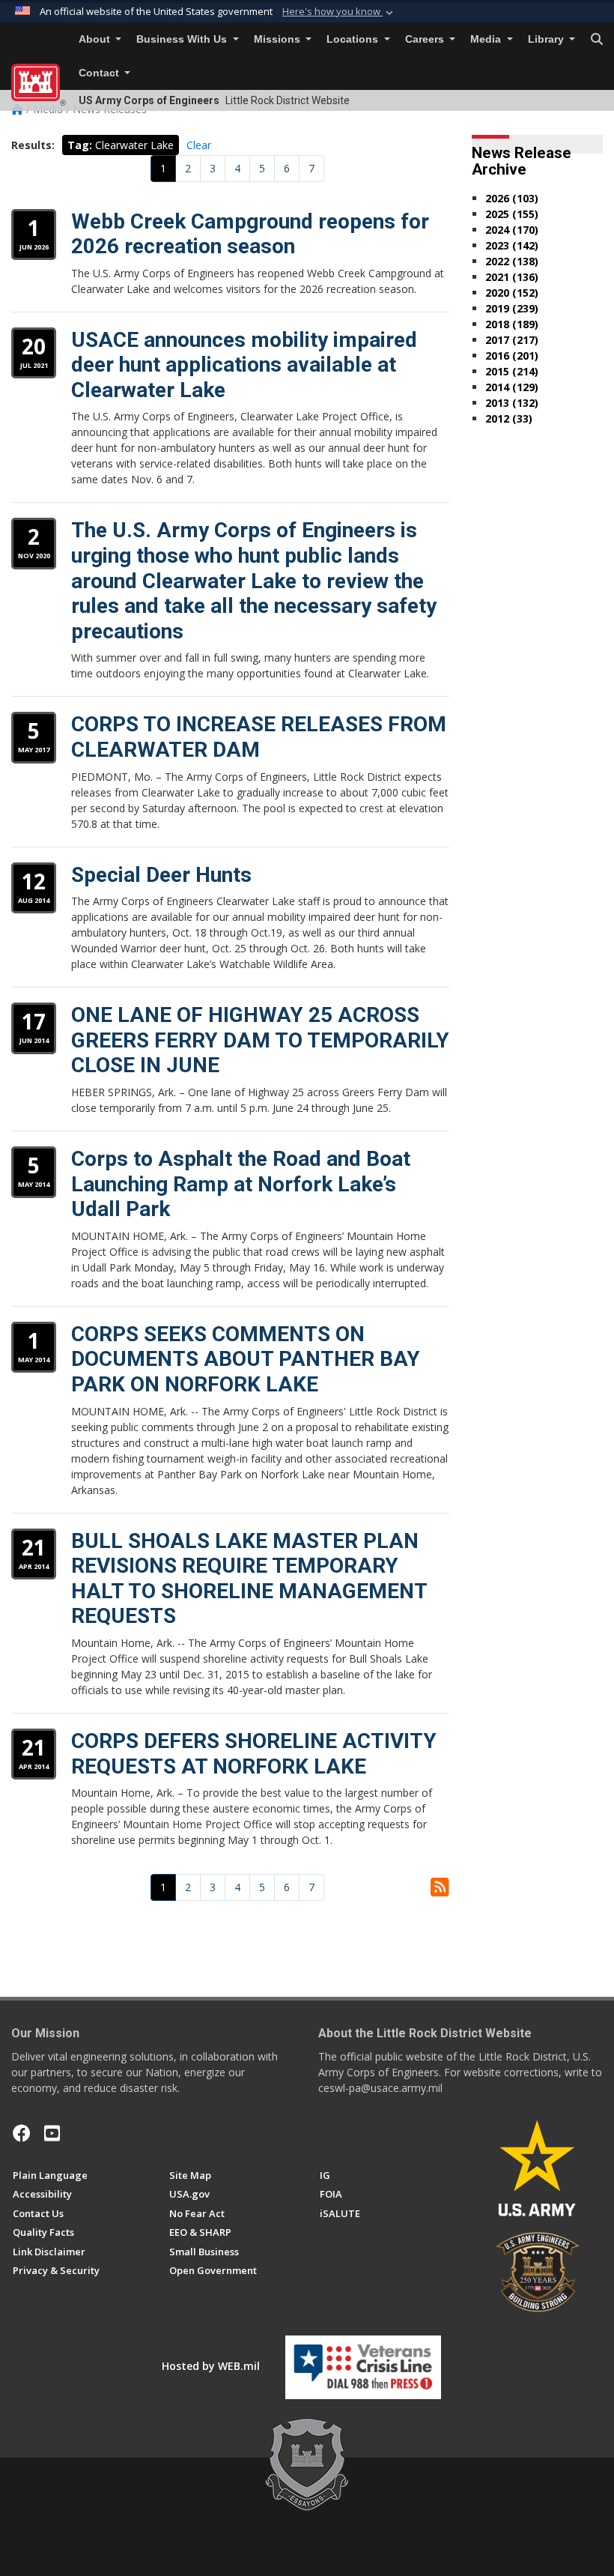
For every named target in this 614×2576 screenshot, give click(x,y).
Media (487, 39)
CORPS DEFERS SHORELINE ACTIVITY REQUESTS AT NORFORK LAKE (254, 1754)
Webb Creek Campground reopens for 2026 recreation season (250, 234)
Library (547, 39)
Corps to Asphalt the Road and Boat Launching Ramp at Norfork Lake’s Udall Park (241, 1184)
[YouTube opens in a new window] (52, 2133)
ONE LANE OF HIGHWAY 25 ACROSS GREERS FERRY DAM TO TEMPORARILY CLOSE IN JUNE (260, 1040)
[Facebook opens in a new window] (22, 2133)
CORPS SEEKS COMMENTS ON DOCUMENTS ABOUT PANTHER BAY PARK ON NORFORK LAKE (246, 1359)
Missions (279, 39)
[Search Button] (597, 40)
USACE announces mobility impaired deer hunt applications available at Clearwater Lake (244, 365)
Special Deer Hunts (161, 875)
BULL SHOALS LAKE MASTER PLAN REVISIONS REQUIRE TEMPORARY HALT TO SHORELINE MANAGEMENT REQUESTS (249, 1579)
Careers (426, 39)
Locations (354, 39)
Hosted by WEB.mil (211, 2366)
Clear (199, 145)
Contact (100, 73)
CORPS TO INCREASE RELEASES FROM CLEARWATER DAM (259, 737)
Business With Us (183, 39)
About (96, 39)
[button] (339, 12)
